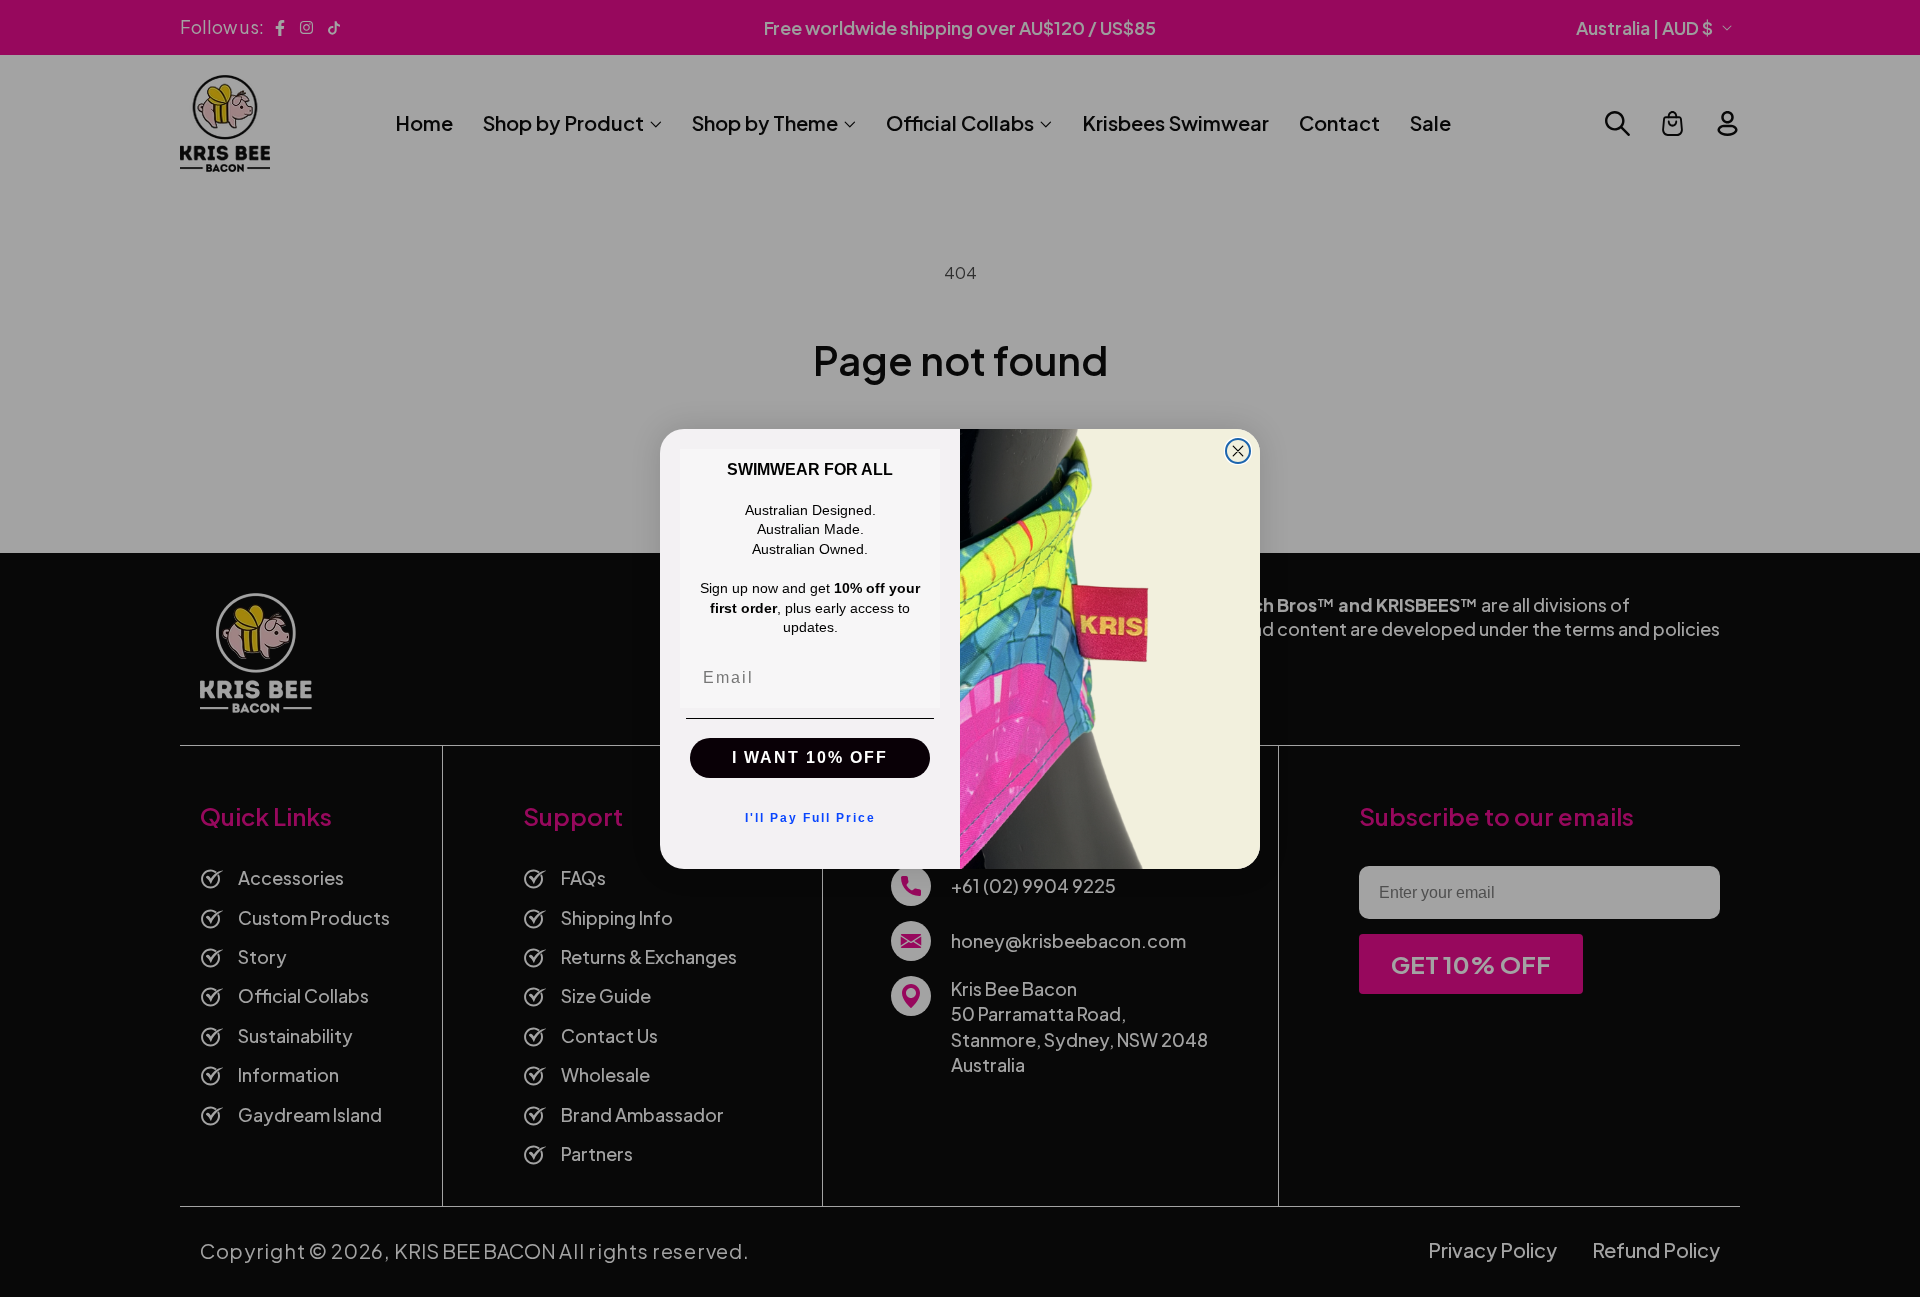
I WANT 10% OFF (810, 757)
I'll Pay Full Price (810, 818)
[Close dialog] (1238, 451)
